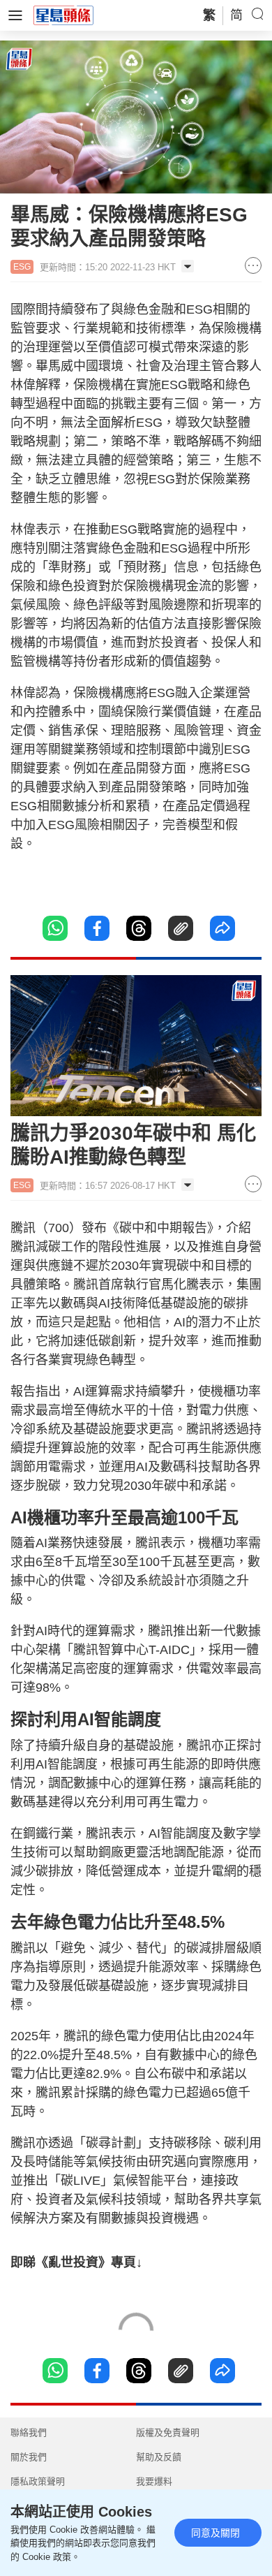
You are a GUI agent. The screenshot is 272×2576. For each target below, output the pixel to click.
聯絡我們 (29, 2432)
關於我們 (29, 2457)
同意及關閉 (216, 2533)
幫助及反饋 (159, 2457)
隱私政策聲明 (38, 2481)
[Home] (63, 15)
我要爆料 (154, 2481)
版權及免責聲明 (168, 2432)
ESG (22, 267)
